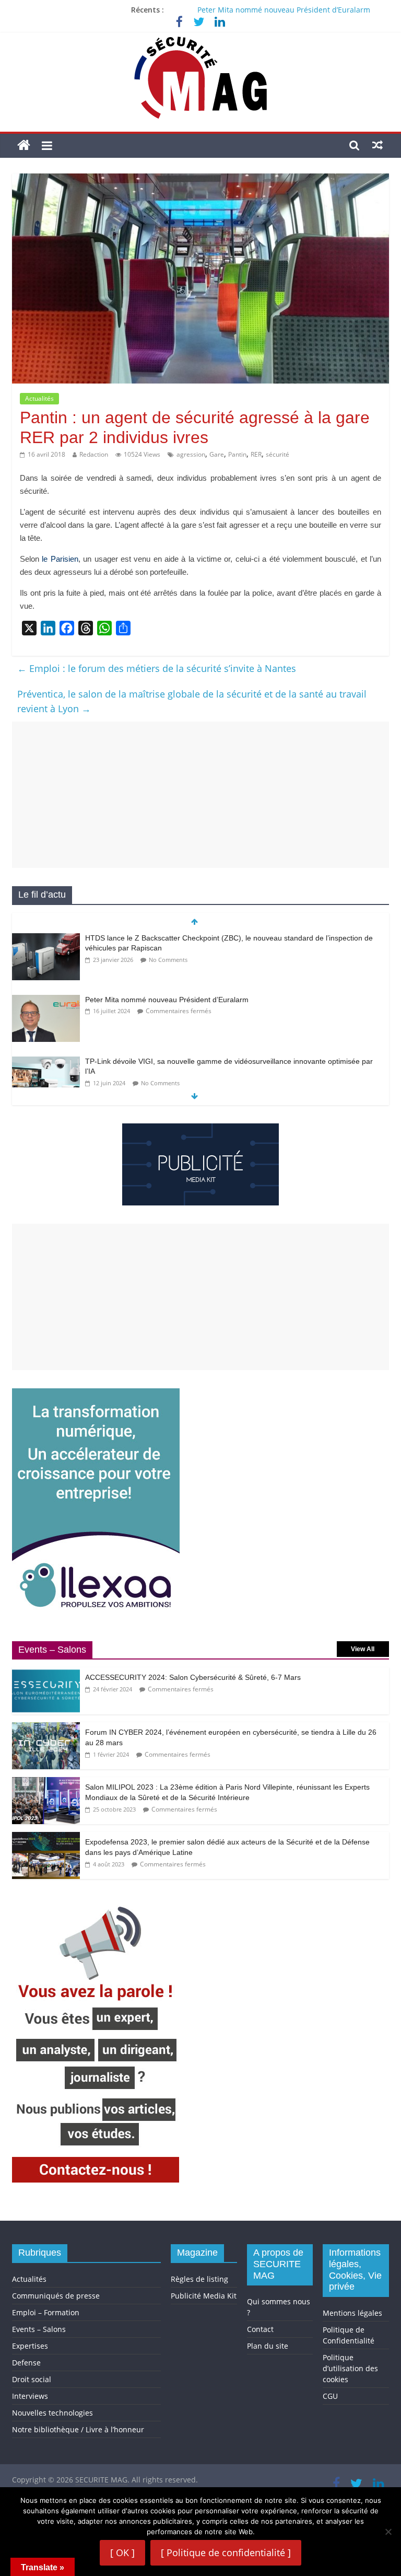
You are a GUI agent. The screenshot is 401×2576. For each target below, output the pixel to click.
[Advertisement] (200, 795)
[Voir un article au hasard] (378, 145)
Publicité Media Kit (204, 2296)
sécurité (278, 454)
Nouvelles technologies (52, 2413)
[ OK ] (122, 2552)
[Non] (388, 2532)
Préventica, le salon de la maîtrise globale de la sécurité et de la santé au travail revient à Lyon (192, 701)
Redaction (94, 454)
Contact (260, 2329)
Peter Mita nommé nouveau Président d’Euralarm (284, 10)
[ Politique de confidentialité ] (226, 2552)
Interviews (30, 2396)
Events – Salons (39, 2329)
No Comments (168, 960)
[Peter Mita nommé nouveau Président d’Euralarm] (46, 1000)
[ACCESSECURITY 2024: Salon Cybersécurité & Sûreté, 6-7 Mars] (46, 1673)
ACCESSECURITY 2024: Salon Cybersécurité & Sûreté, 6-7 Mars (193, 1677)
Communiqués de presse (56, 2296)
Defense (26, 2363)
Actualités (39, 398)
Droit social (32, 2379)
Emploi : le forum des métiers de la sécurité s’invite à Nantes (157, 668)
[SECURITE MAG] (24, 146)
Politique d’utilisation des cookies (350, 2368)
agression (191, 454)
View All (363, 1649)
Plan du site (268, 2346)
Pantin (237, 454)
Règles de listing (199, 2279)
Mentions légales (352, 2313)
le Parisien (60, 559)
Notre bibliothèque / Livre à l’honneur (78, 2429)
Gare (217, 454)
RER (256, 454)
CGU (330, 2396)
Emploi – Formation (46, 2312)
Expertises (30, 2346)
